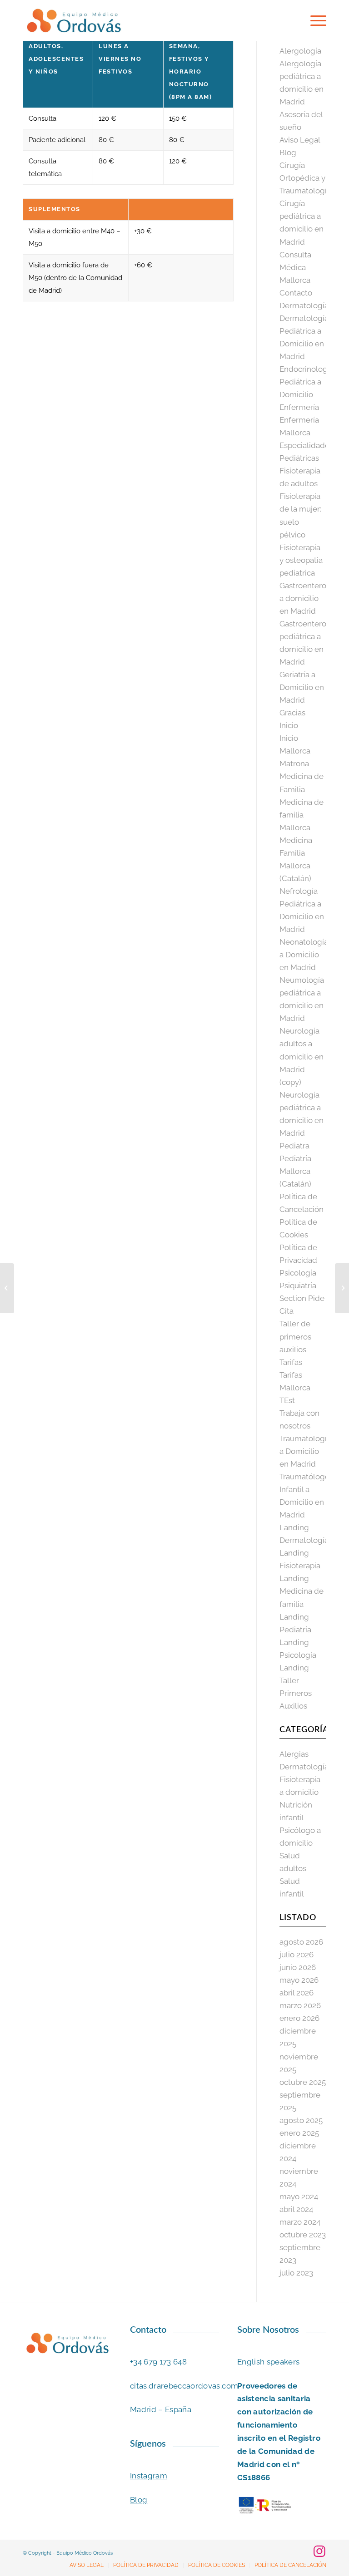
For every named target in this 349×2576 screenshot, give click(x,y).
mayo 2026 (299, 1980)
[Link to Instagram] (319, 2551)
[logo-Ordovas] (74, 20)
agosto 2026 (301, 1942)
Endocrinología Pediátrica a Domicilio (307, 382)
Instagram (149, 2476)
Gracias (292, 713)
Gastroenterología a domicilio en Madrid (312, 598)
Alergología (300, 51)
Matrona (294, 763)
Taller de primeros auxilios (295, 1336)
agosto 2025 (301, 2120)
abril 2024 (296, 2209)
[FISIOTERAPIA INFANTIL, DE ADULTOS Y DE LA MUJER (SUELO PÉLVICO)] (7, 1288)
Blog (288, 153)
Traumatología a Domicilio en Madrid (305, 1451)
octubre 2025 (303, 2082)
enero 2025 (299, 2133)
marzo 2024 (300, 2222)
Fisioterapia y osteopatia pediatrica (301, 560)
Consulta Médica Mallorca (295, 267)
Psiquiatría (298, 1286)
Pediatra (294, 1146)
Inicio (289, 725)
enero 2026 (299, 2018)
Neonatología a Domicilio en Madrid (304, 955)
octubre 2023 (303, 2235)
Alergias (294, 1754)
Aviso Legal (300, 140)
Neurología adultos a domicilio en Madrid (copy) (302, 1056)
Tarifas (291, 1362)
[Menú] (314, 20)
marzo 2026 (300, 2005)
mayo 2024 (299, 2197)
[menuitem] (314, 20)
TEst (287, 1400)
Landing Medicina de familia (302, 1591)
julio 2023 (296, 2273)
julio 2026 (297, 1955)
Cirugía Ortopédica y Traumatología (305, 178)
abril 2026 (297, 1993)
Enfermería (299, 407)
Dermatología (304, 305)
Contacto (296, 293)
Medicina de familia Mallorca (302, 815)
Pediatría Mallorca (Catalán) (295, 1171)
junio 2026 (298, 1967)
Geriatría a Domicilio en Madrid (302, 687)
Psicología (298, 1273)
